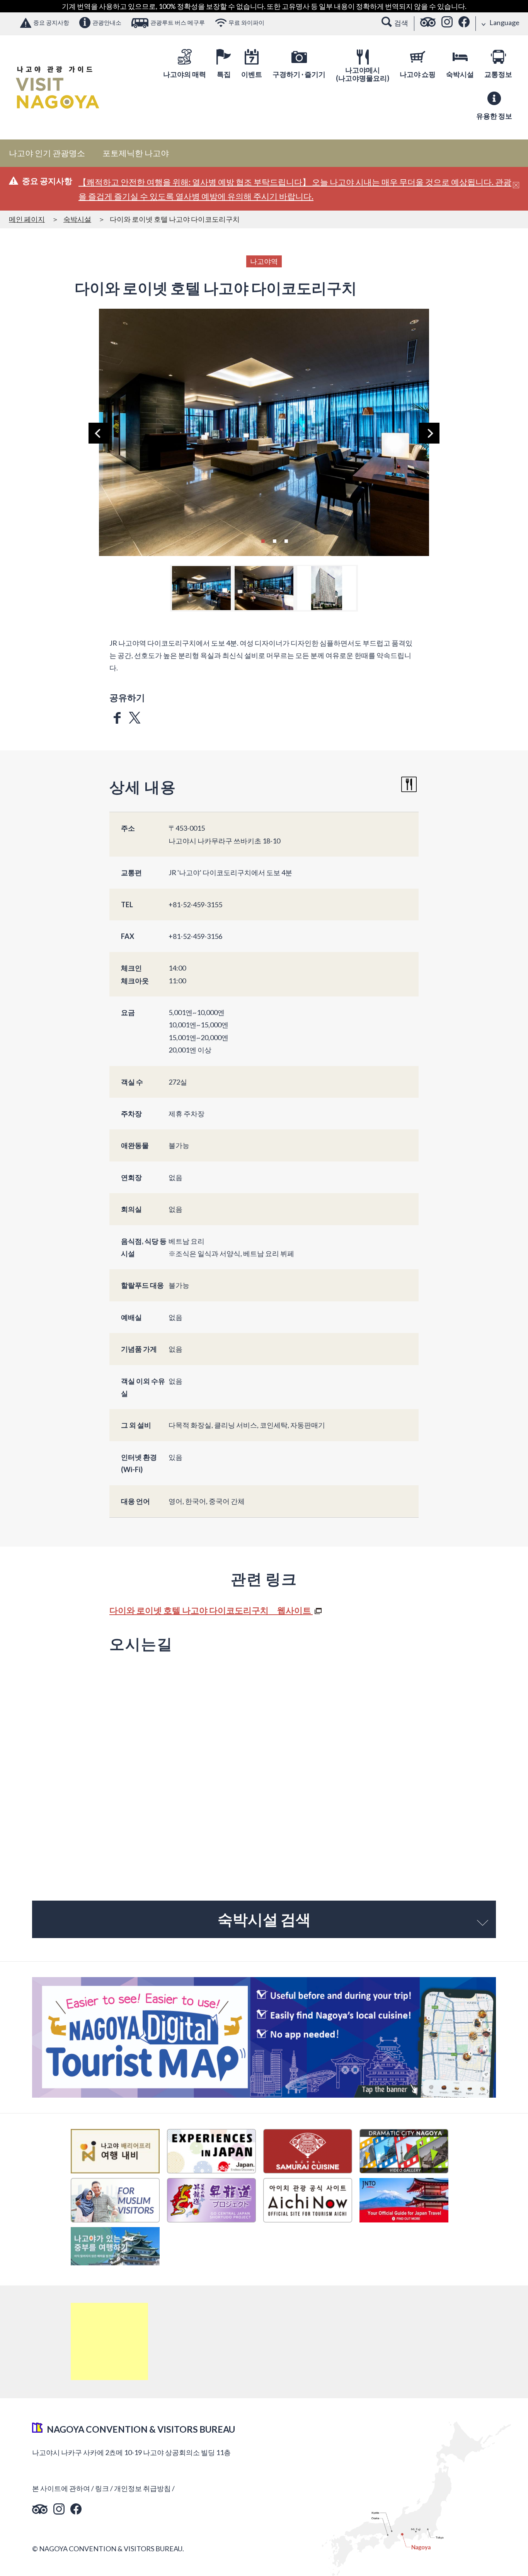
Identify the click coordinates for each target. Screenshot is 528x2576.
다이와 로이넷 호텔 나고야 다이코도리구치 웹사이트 (211, 1610)
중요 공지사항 (51, 22)
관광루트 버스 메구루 (178, 22)
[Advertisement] (109, 2341)
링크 (102, 2488)
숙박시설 (77, 219)
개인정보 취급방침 (142, 2488)
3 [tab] (286, 540)
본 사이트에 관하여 (61, 2488)
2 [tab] (274, 540)
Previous (99, 433)
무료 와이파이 (246, 22)
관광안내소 (107, 22)
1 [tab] (263, 540)
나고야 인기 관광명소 (47, 153)
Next (429, 433)
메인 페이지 (27, 219)
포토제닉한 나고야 (136, 153)
